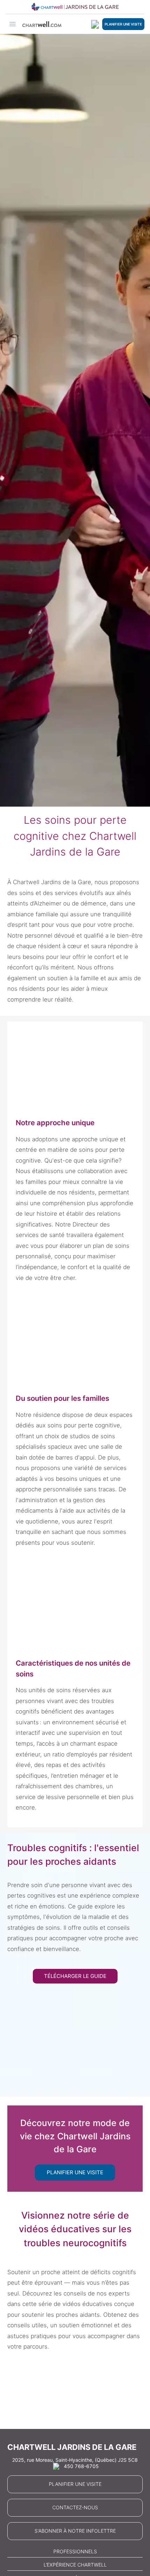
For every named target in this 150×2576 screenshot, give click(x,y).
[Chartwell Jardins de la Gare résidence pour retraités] (75, 7)
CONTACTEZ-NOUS (75, 2507)
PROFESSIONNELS (75, 2551)
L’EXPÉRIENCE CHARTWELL (75, 2565)
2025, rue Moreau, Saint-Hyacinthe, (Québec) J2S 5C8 (75, 2460)
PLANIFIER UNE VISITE (123, 24)
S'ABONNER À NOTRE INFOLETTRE (75, 2531)
